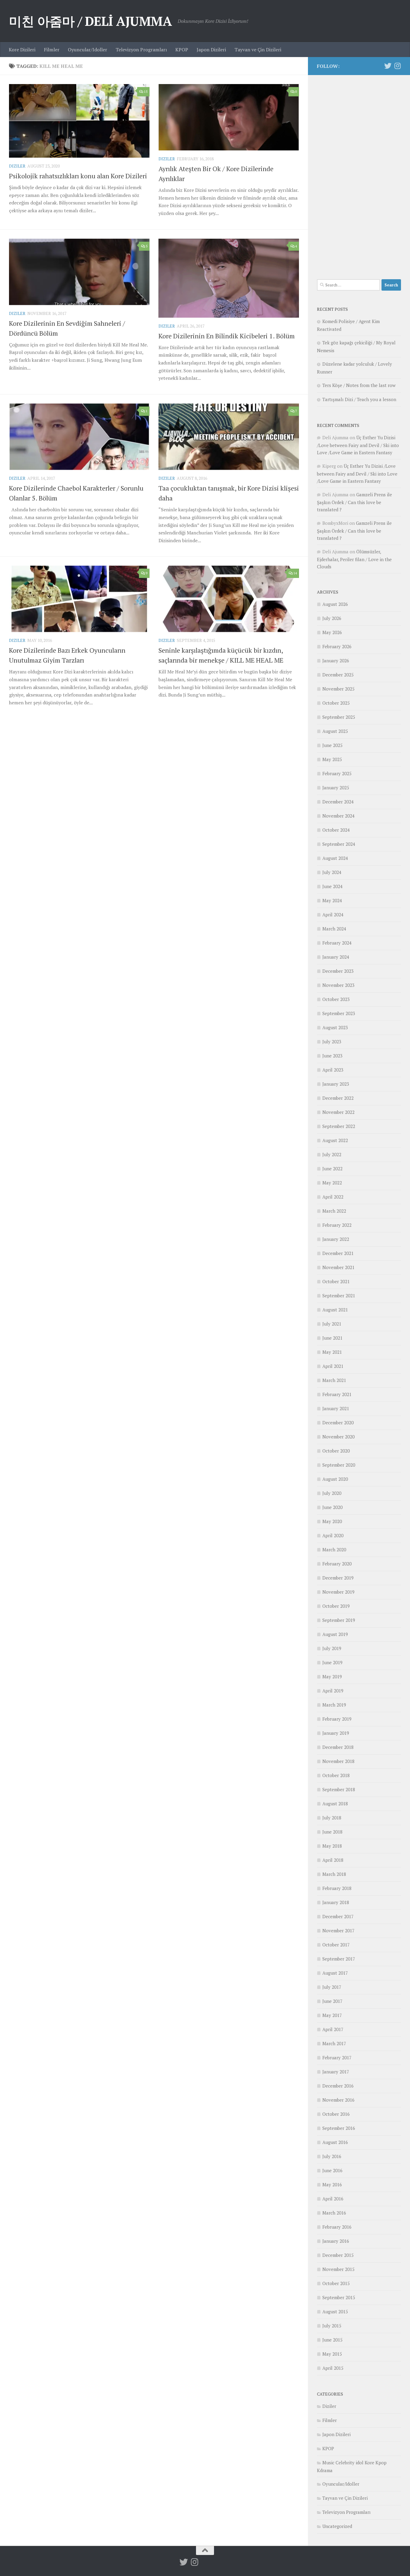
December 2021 (338, 1253)
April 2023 (333, 1070)
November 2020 (338, 1437)
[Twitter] (388, 66)
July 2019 (332, 1648)
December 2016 (338, 2086)
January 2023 (336, 1084)
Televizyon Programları (141, 50)
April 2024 (333, 915)
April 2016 (333, 2199)
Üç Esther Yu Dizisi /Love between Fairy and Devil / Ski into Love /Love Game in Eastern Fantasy (358, 445)
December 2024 (338, 802)
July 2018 (332, 1818)
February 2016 (337, 2227)
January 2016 (336, 2241)
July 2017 (332, 1987)
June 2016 (332, 2170)
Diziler (17, 166)
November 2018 (338, 1761)
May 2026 (332, 632)
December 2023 (338, 971)
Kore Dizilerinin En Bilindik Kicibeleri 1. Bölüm (227, 336)
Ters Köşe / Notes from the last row (359, 385)
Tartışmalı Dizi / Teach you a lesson (359, 399)
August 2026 (335, 604)
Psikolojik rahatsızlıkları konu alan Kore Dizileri (78, 176)
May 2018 (332, 1846)
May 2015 (332, 2354)
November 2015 (338, 2269)
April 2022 (333, 1197)
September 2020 (339, 1465)
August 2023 (335, 1027)
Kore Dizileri (22, 50)
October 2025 (336, 703)
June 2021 (332, 1338)
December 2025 (338, 675)
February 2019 (337, 1719)
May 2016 (332, 2184)
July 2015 (332, 2326)
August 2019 (335, 1634)
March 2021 (334, 1380)
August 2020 (335, 1479)
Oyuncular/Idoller (87, 50)
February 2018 (337, 1888)
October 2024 (336, 830)
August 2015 (335, 2311)
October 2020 (336, 1451)
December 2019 (338, 1578)
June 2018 (332, 1832)
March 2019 (334, 1705)
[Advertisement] (359, 174)
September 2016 (339, 2128)
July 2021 (332, 1324)
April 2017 (333, 2029)
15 (146, 91)
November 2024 (338, 816)
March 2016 (334, 2213)
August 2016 (335, 2142)
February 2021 (337, 1394)
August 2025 (335, 731)
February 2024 (337, 943)
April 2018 (333, 1860)
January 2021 (336, 1408)
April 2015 (333, 2368)
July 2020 (332, 1493)
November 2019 (338, 1592)
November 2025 (338, 689)
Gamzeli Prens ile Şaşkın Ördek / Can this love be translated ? (354, 502)
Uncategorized (337, 2526)
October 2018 (336, 1775)
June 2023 (332, 1056)
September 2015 (339, 2297)
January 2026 (336, 661)
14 (295, 573)
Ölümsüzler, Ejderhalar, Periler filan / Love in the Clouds (354, 559)
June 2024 (332, 886)
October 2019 (336, 1606)
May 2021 (332, 1352)
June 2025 (332, 745)
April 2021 (333, 1366)
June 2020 (332, 1507)
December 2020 (338, 1423)
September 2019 (339, 1620)
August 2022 (335, 1140)
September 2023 (339, 1013)
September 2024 (339, 844)
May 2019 (332, 1677)
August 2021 (335, 1310)
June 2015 (332, 2340)
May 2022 (332, 1183)
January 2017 (336, 2072)
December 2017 (338, 1916)
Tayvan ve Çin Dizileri (258, 50)
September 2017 (339, 1959)
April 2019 (333, 1691)
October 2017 (336, 1945)
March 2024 (334, 929)
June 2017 (332, 2001)
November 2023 (338, 985)
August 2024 (335, 858)
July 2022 (332, 1154)
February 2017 (337, 2057)
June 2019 (332, 1662)
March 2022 (334, 1211)
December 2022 (338, 1098)
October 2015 (336, 2283)
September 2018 (339, 1789)
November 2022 (338, 1112)
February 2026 (337, 646)
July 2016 (332, 2156)
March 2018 (334, 1874)
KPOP (182, 50)
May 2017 (332, 2015)
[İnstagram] (397, 66)
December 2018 (338, 1747)
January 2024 (336, 957)
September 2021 (339, 1296)
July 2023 (332, 1042)
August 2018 (335, 1804)
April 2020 (333, 1535)
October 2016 (336, 2114)
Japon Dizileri (211, 50)
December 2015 (338, 2255)
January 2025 (336, 788)
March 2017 (334, 2043)
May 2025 (332, 759)
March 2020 (334, 1550)
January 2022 (336, 1239)
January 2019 (336, 1733)
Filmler (52, 50)
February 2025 (337, 773)
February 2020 (337, 1564)
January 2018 (336, 1902)
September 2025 (339, 717)
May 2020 (332, 1521)
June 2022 (332, 1169)
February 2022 (337, 1225)
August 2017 (335, 1973)
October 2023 (336, 999)
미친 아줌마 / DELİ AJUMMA (90, 21)
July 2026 (332, 618)
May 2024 (332, 900)
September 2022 (339, 1126)
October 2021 (336, 1281)
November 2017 (338, 1930)
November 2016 (338, 2100)
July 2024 (332, 872)
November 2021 (338, 1267)
